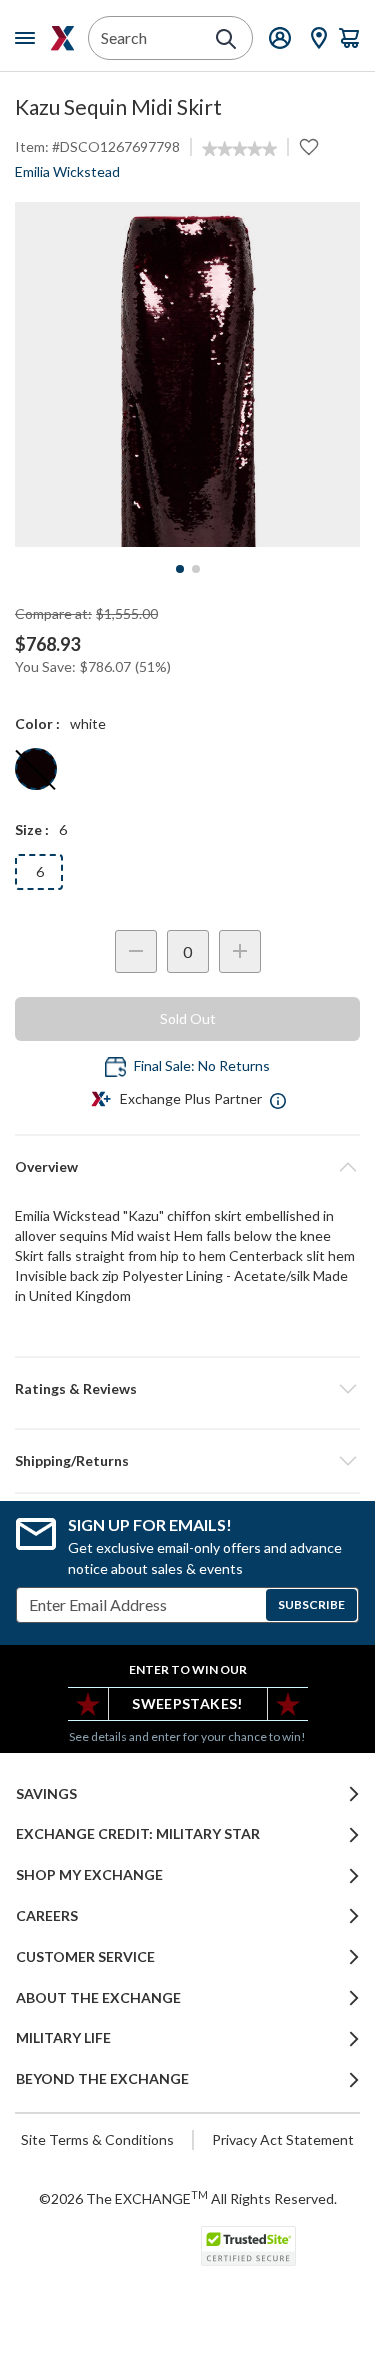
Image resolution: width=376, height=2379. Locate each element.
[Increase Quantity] (240, 951)
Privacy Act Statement (283, 2139)
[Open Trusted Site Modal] (248, 2246)
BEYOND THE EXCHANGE (102, 2079)
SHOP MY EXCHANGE (89, 1875)
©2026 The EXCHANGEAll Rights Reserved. (188, 2198)
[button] (187, 1389)
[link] (239, 149)
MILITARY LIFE (63, 2038)
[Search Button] (226, 39)
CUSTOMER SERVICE (85, 1957)
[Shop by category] (29, 38)
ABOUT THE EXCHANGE (98, 1998)
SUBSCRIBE (311, 1604)
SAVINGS (46, 1794)
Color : (37, 723)
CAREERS (47, 1916)
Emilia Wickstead (67, 171)
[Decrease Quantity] (136, 951)
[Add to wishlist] (309, 147)
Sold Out (188, 1018)
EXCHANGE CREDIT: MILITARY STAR (138, 1834)
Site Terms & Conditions (97, 2139)
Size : (32, 829)
